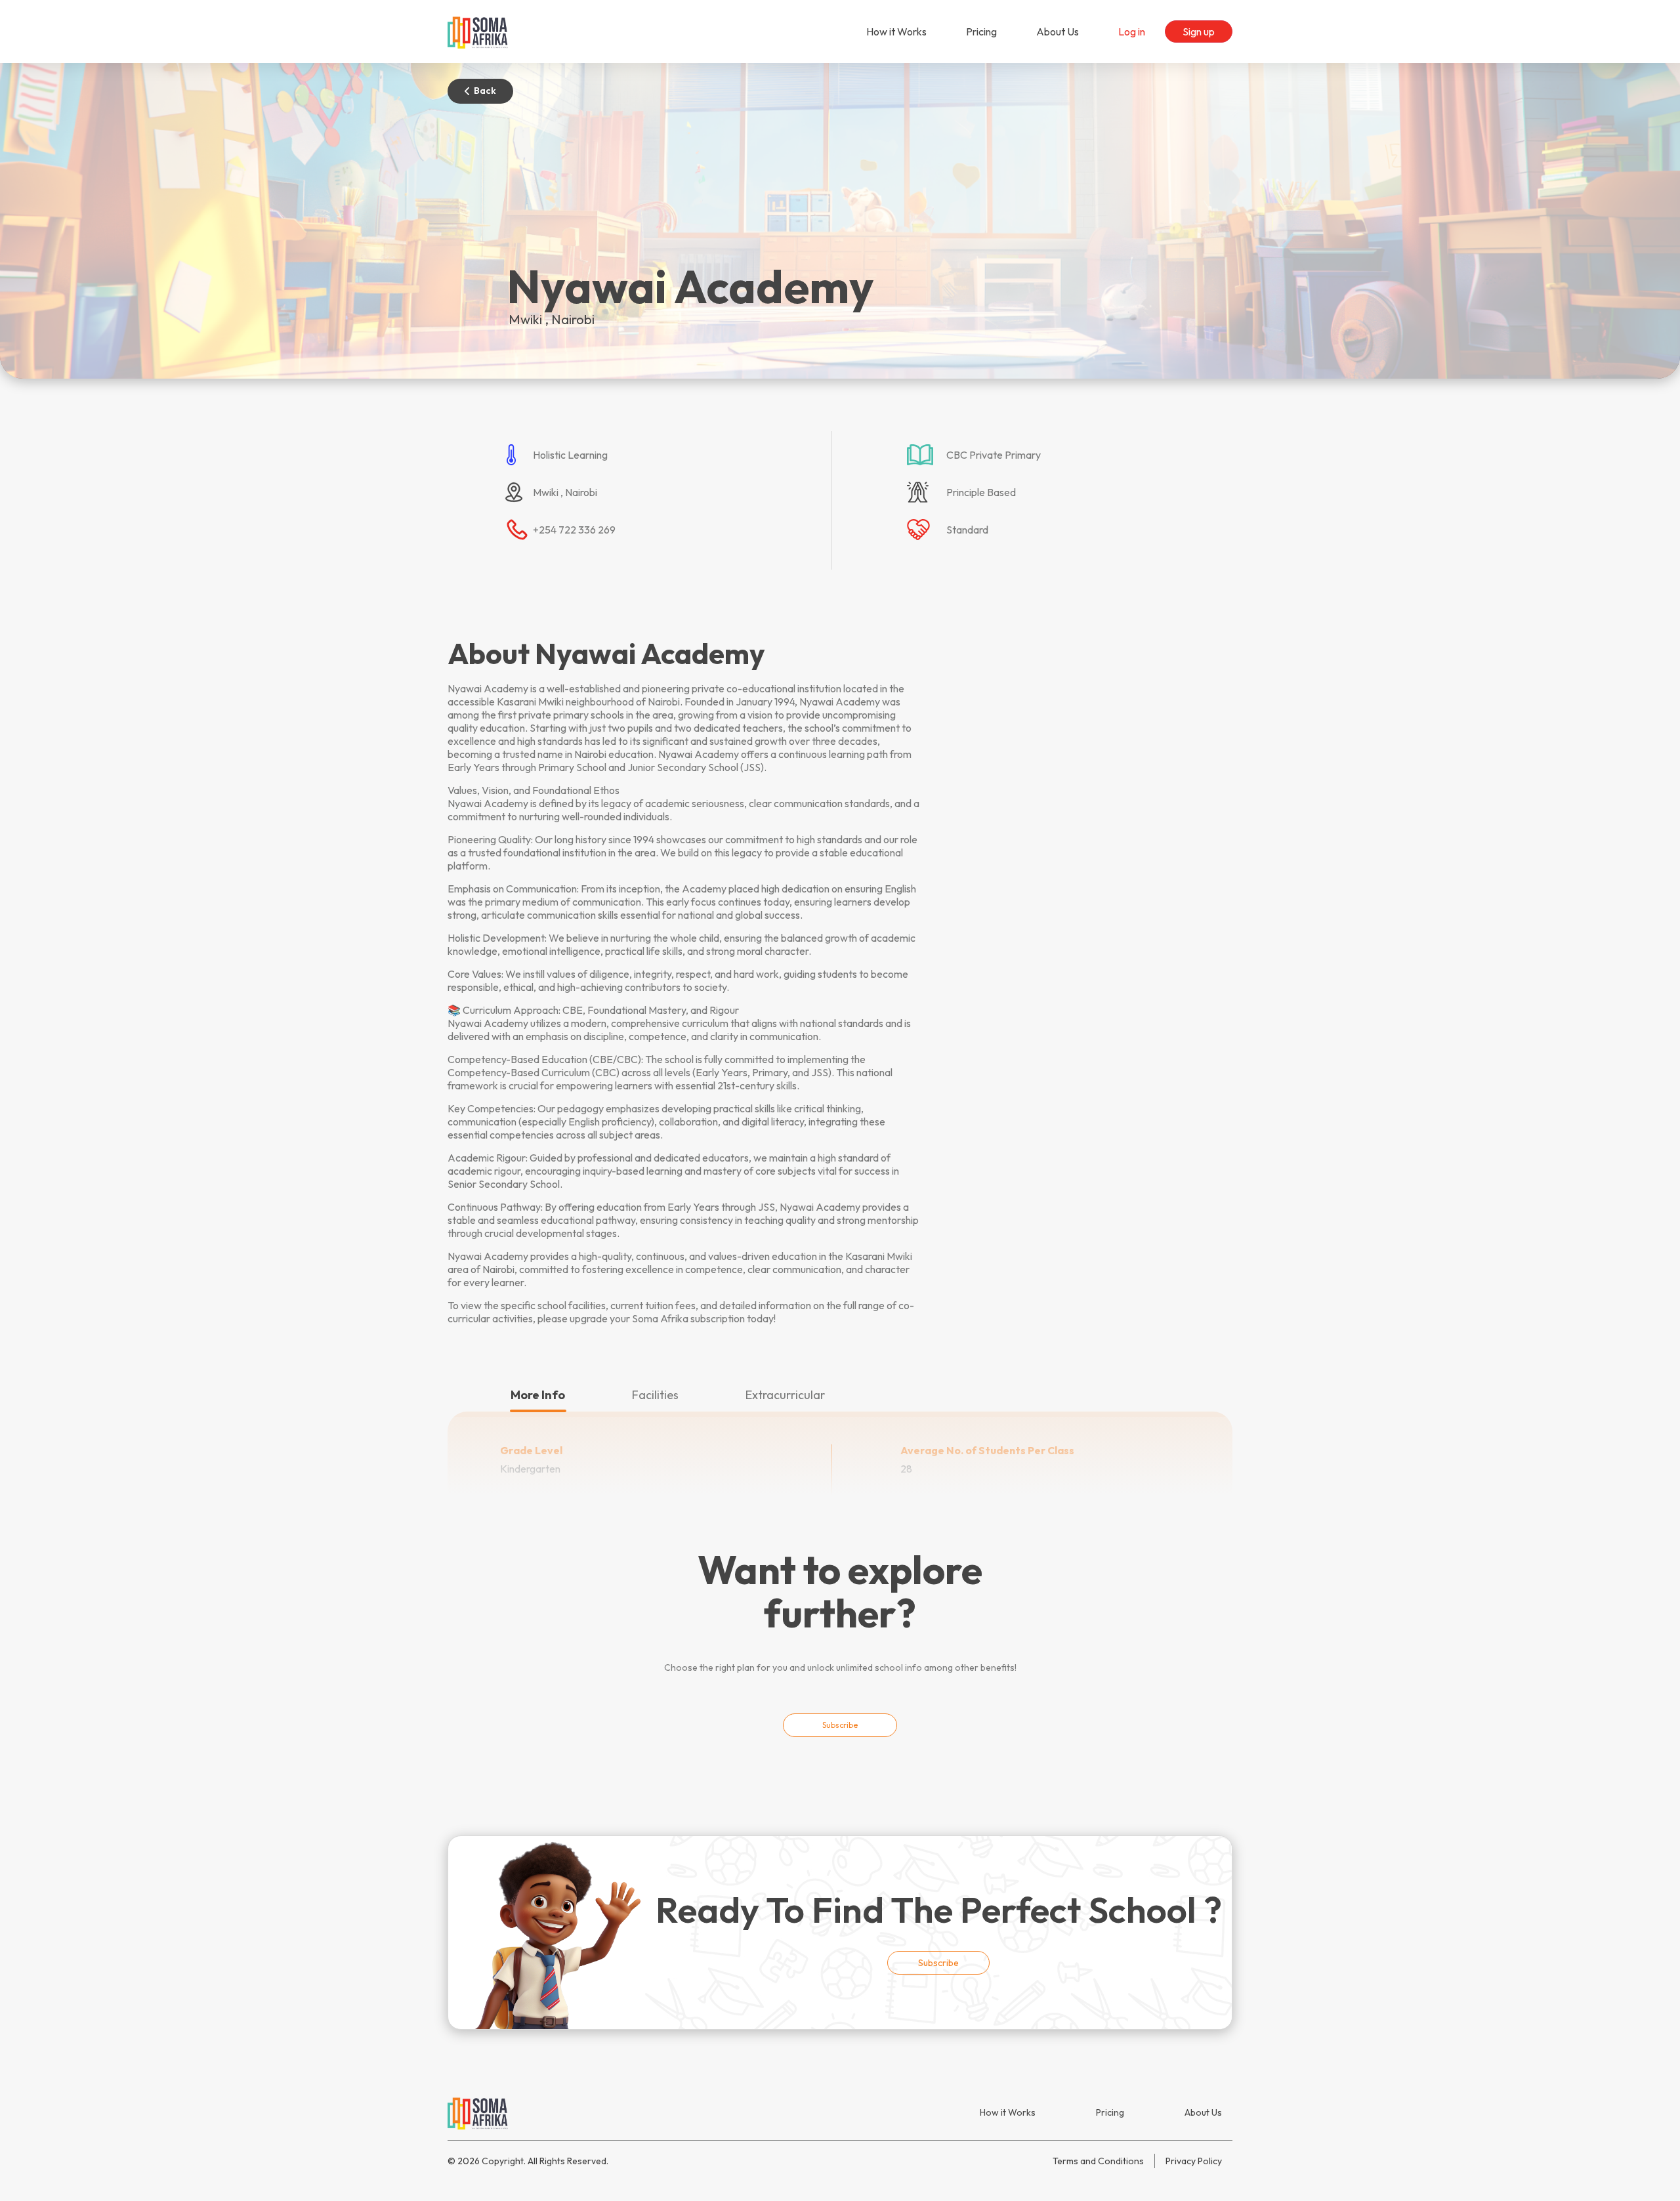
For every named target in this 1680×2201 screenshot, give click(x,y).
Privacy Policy (1194, 2161)
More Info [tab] (538, 1395)
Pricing (981, 31)
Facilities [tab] (655, 1395)
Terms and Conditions (1098, 2161)
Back (485, 91)
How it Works (896, 31)
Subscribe (840, 1725)
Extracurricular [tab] (785, 1395)
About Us (1058, 31)
